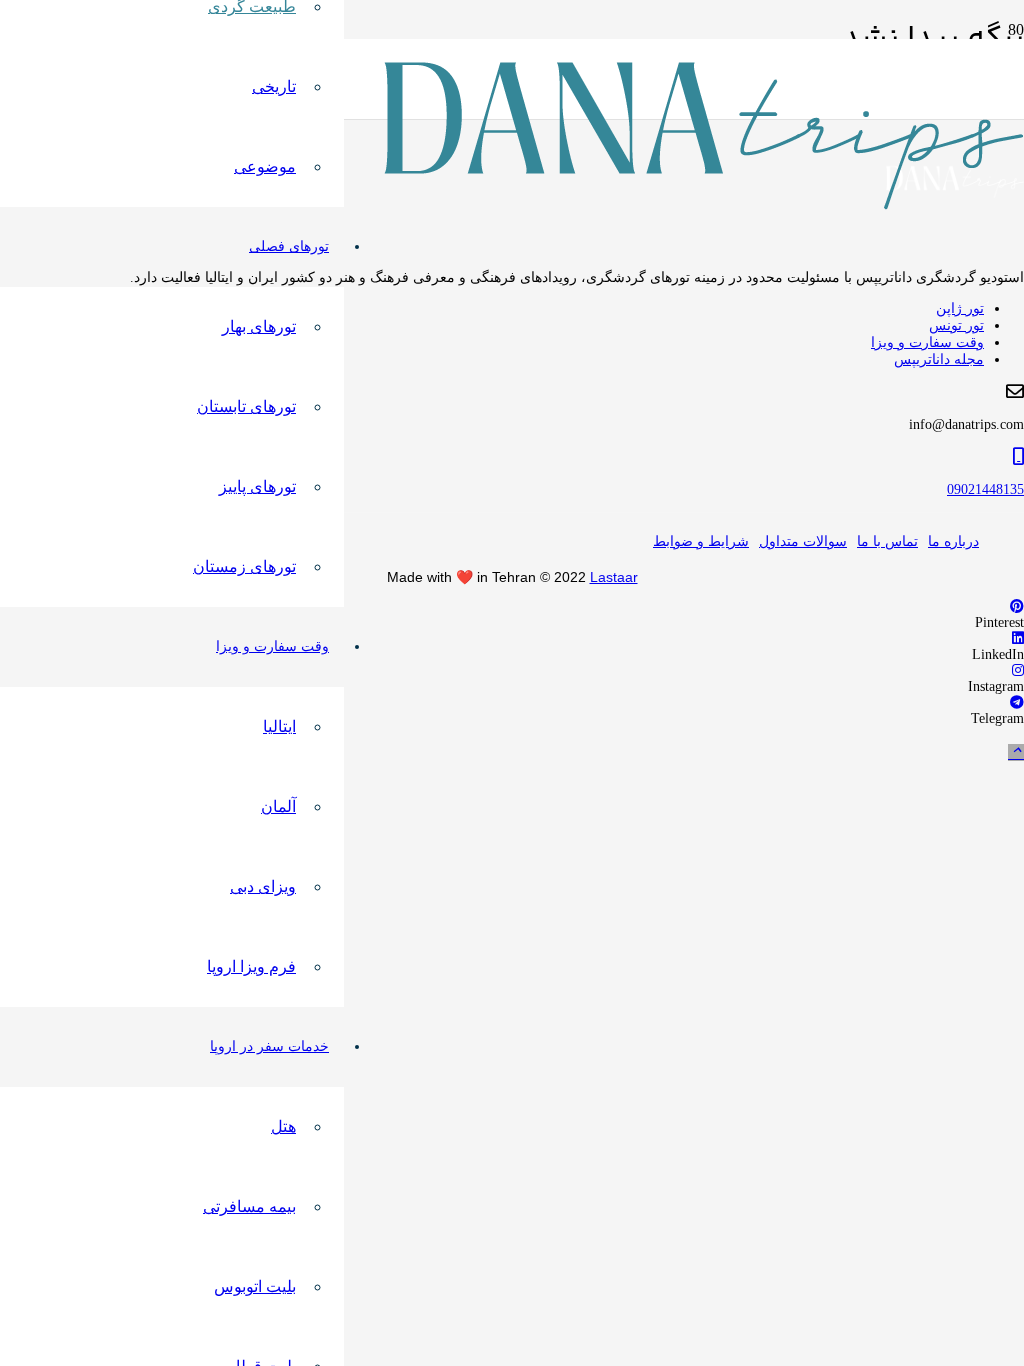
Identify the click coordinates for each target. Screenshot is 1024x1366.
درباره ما (953, 541)
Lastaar (614, 577)
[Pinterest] (1017, 606)
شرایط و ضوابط (701, 541)
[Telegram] (1017, 702)
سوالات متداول (803, 541)
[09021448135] (512, 457)
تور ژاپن (960, 308)
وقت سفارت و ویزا (927, 342)
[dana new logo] (704, 204)
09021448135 (985, 489)
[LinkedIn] (1018, 638)
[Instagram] (1018, 670)
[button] (1016, 752)
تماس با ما (887, 541)
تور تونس (956, 325)
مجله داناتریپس (939, 359)
